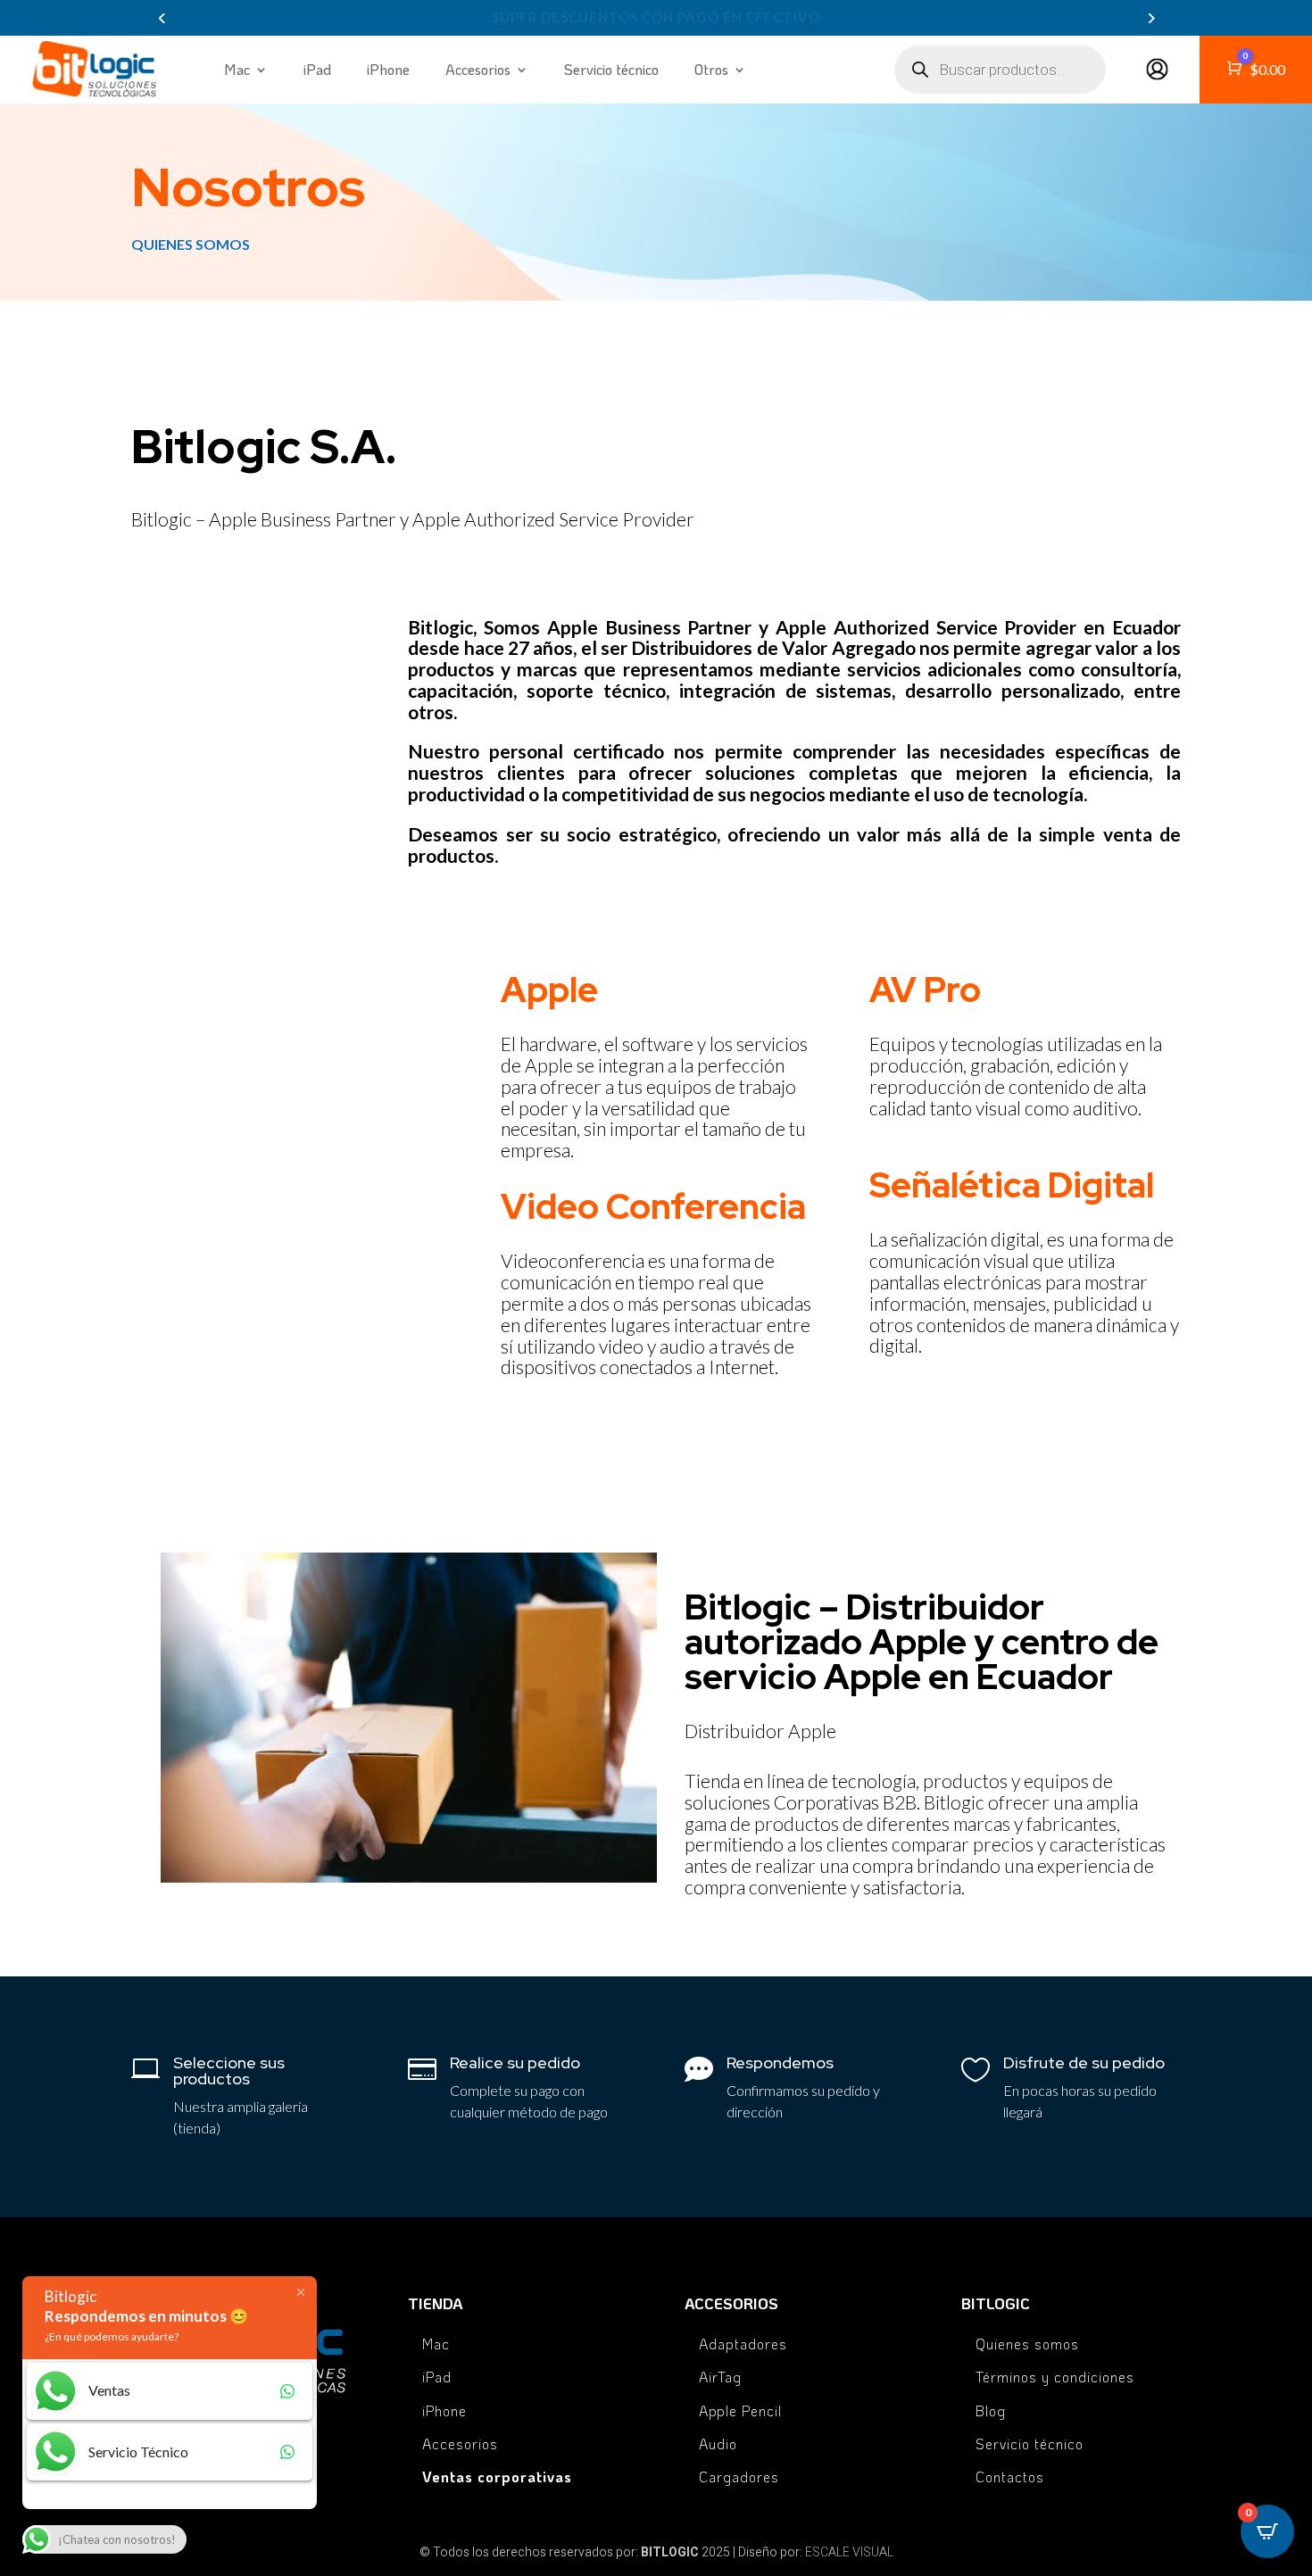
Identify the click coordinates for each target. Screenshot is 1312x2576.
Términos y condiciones (1055, 2377)
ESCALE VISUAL (849, 2552)
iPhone (388, 69)
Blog (991, 2410)
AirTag (720, 2377)
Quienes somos (1027, 2344)
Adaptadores (743, 2344)
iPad (317, 69)
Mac (237, 69)
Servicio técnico (611, 69)
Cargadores (739, 2477)
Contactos (1010, 2477)
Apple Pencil (740, 2410)
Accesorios (460, 2443)
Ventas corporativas (497, 2477)
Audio (718, 2443)
